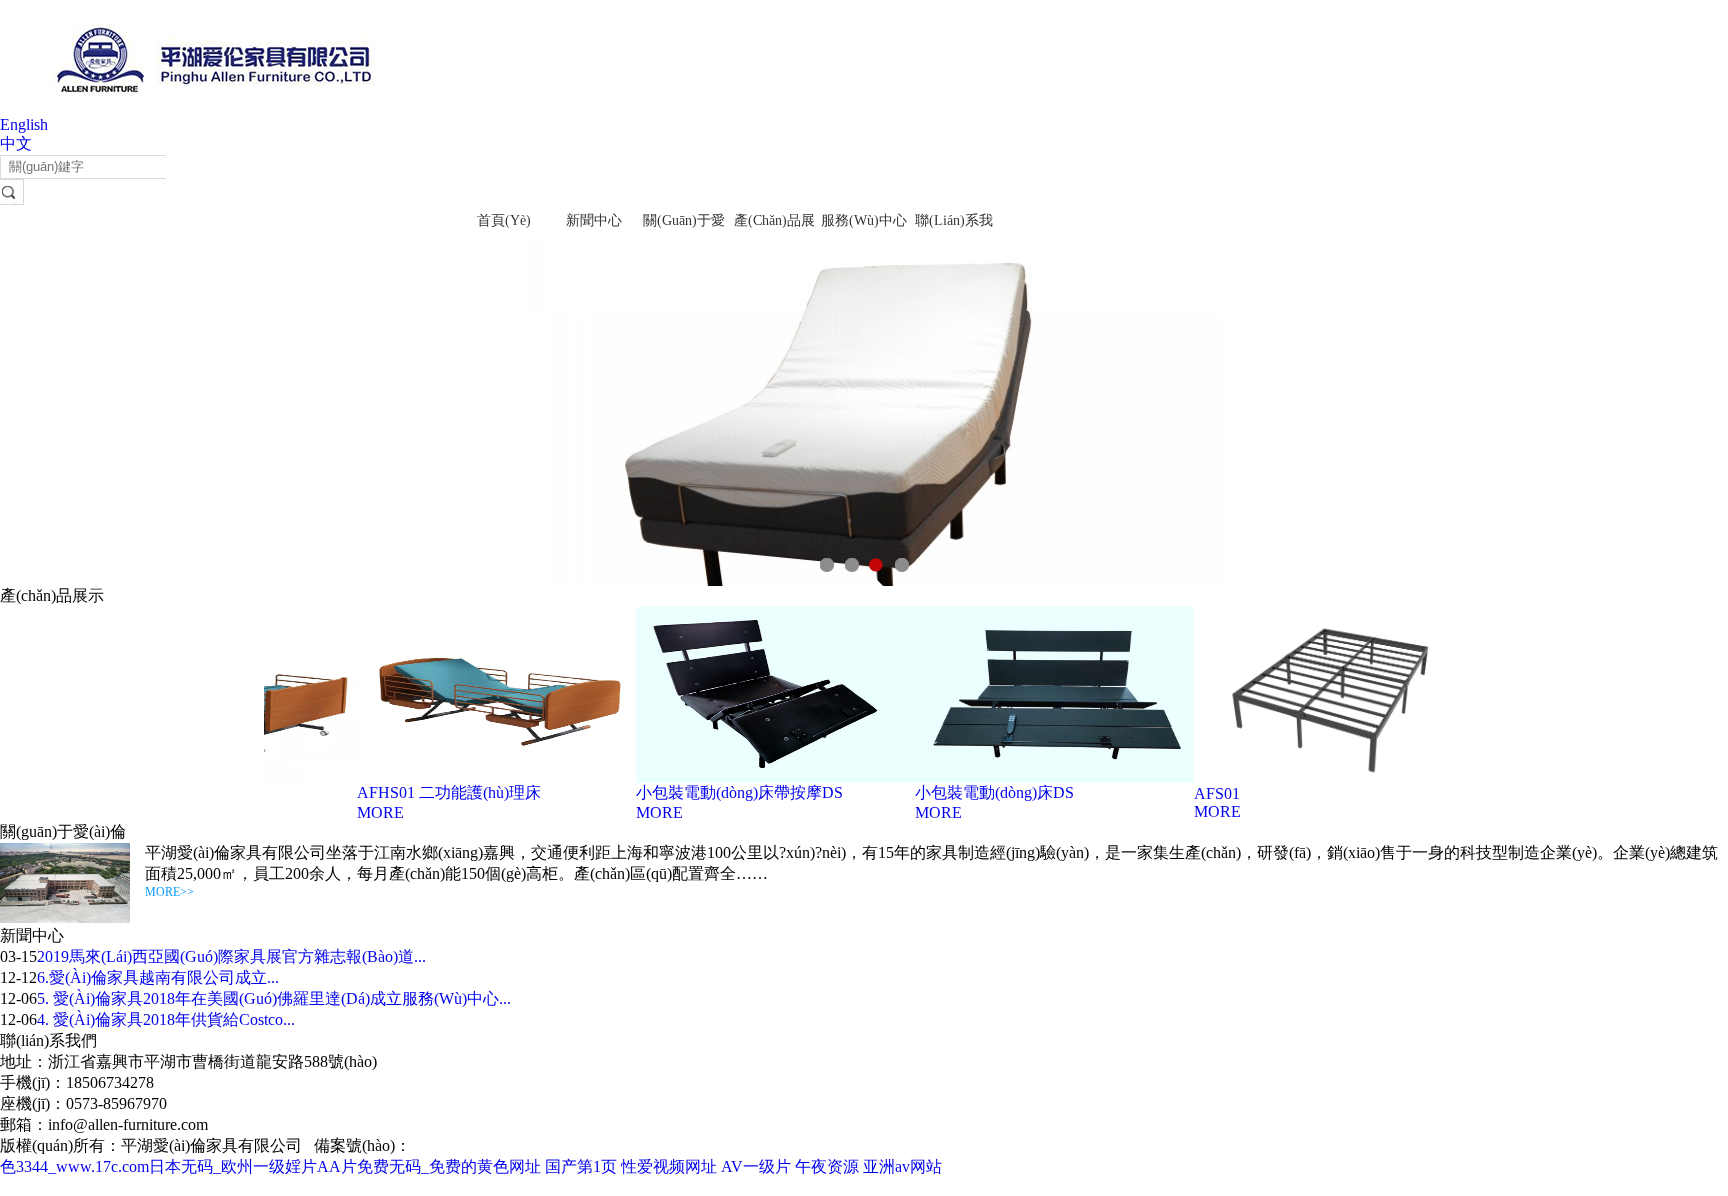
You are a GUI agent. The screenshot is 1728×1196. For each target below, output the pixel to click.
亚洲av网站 (902, 1166)
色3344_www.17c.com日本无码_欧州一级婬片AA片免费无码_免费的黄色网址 (270, 1166)
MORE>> (169, 892)
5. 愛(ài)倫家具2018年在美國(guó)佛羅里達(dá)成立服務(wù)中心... (274, 998)
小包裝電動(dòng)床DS (977, 792)
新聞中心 (594, 220)
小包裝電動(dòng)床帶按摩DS (722, 792)
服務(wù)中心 (864, 220)
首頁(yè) (504, 220)
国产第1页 (581, 1166)
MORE (363, 812)
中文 (16, 143)
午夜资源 (827, 1166)
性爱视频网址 (669, 1166)
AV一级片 (756, 1166)
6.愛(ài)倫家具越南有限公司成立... (158, 977)
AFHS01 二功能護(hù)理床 (432, 792)
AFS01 (1200, 793)
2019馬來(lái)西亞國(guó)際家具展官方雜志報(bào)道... (231, 956)
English (24, 124)
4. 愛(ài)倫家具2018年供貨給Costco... (166, 1019)
